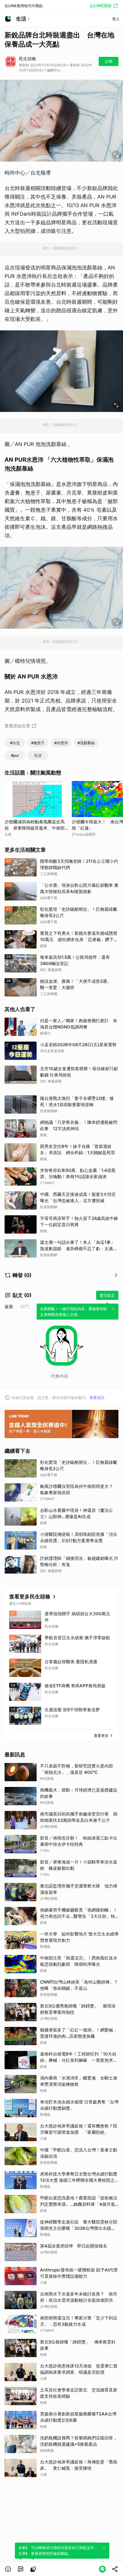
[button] (8, 2569)
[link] (21, 2569)
